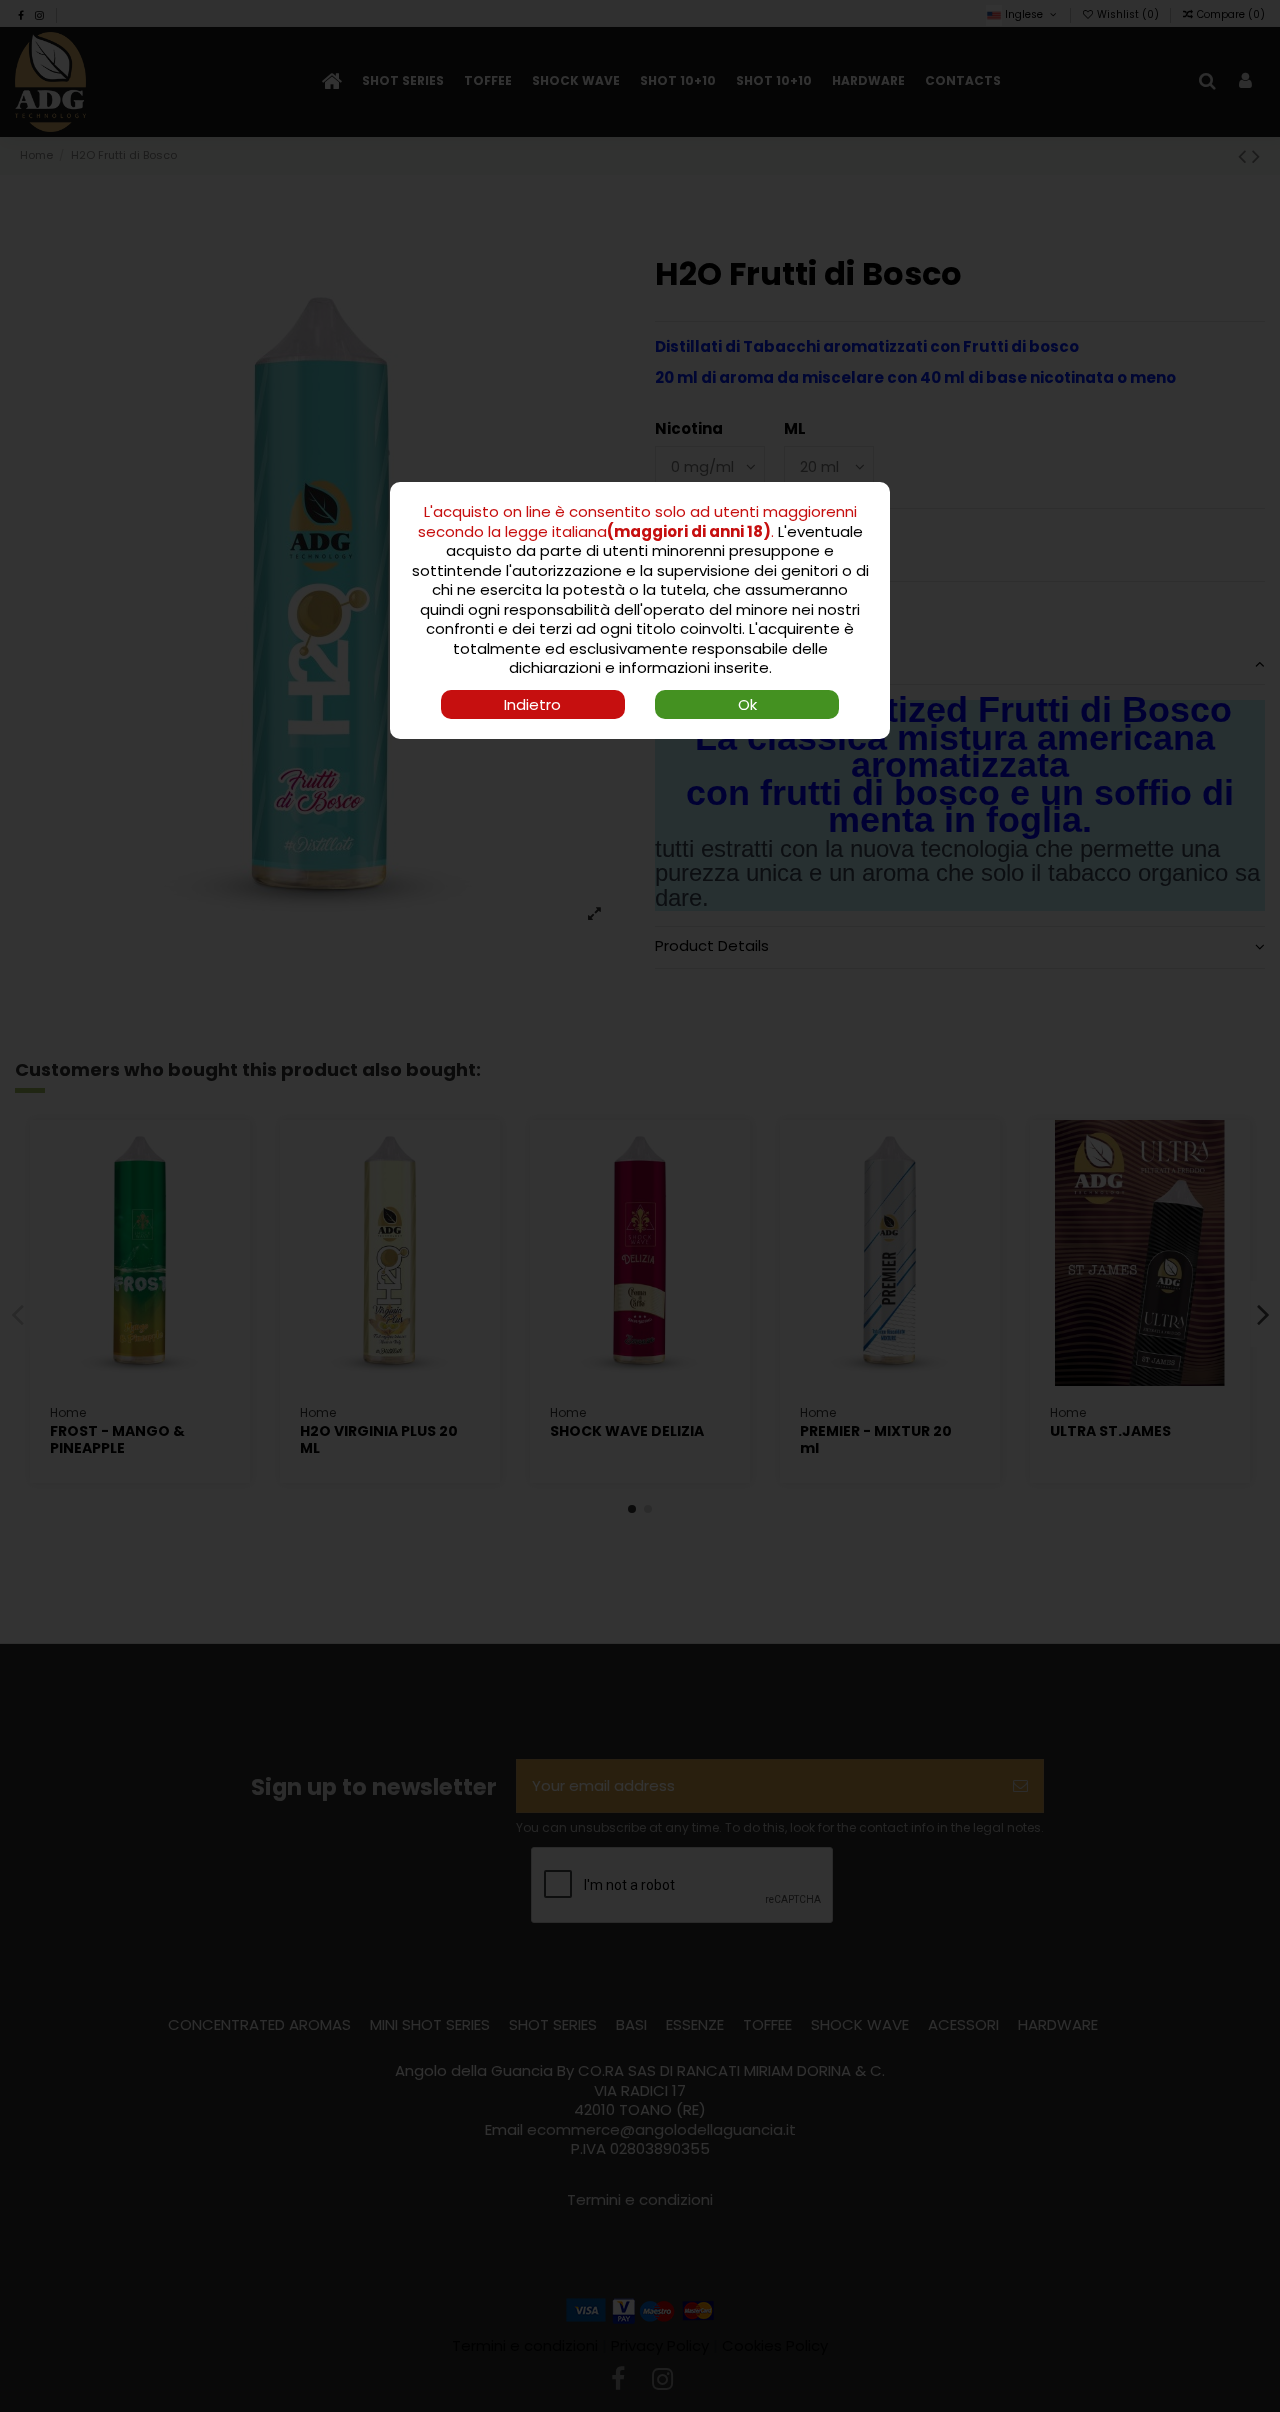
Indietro (532, 704)
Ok (747, 704)
